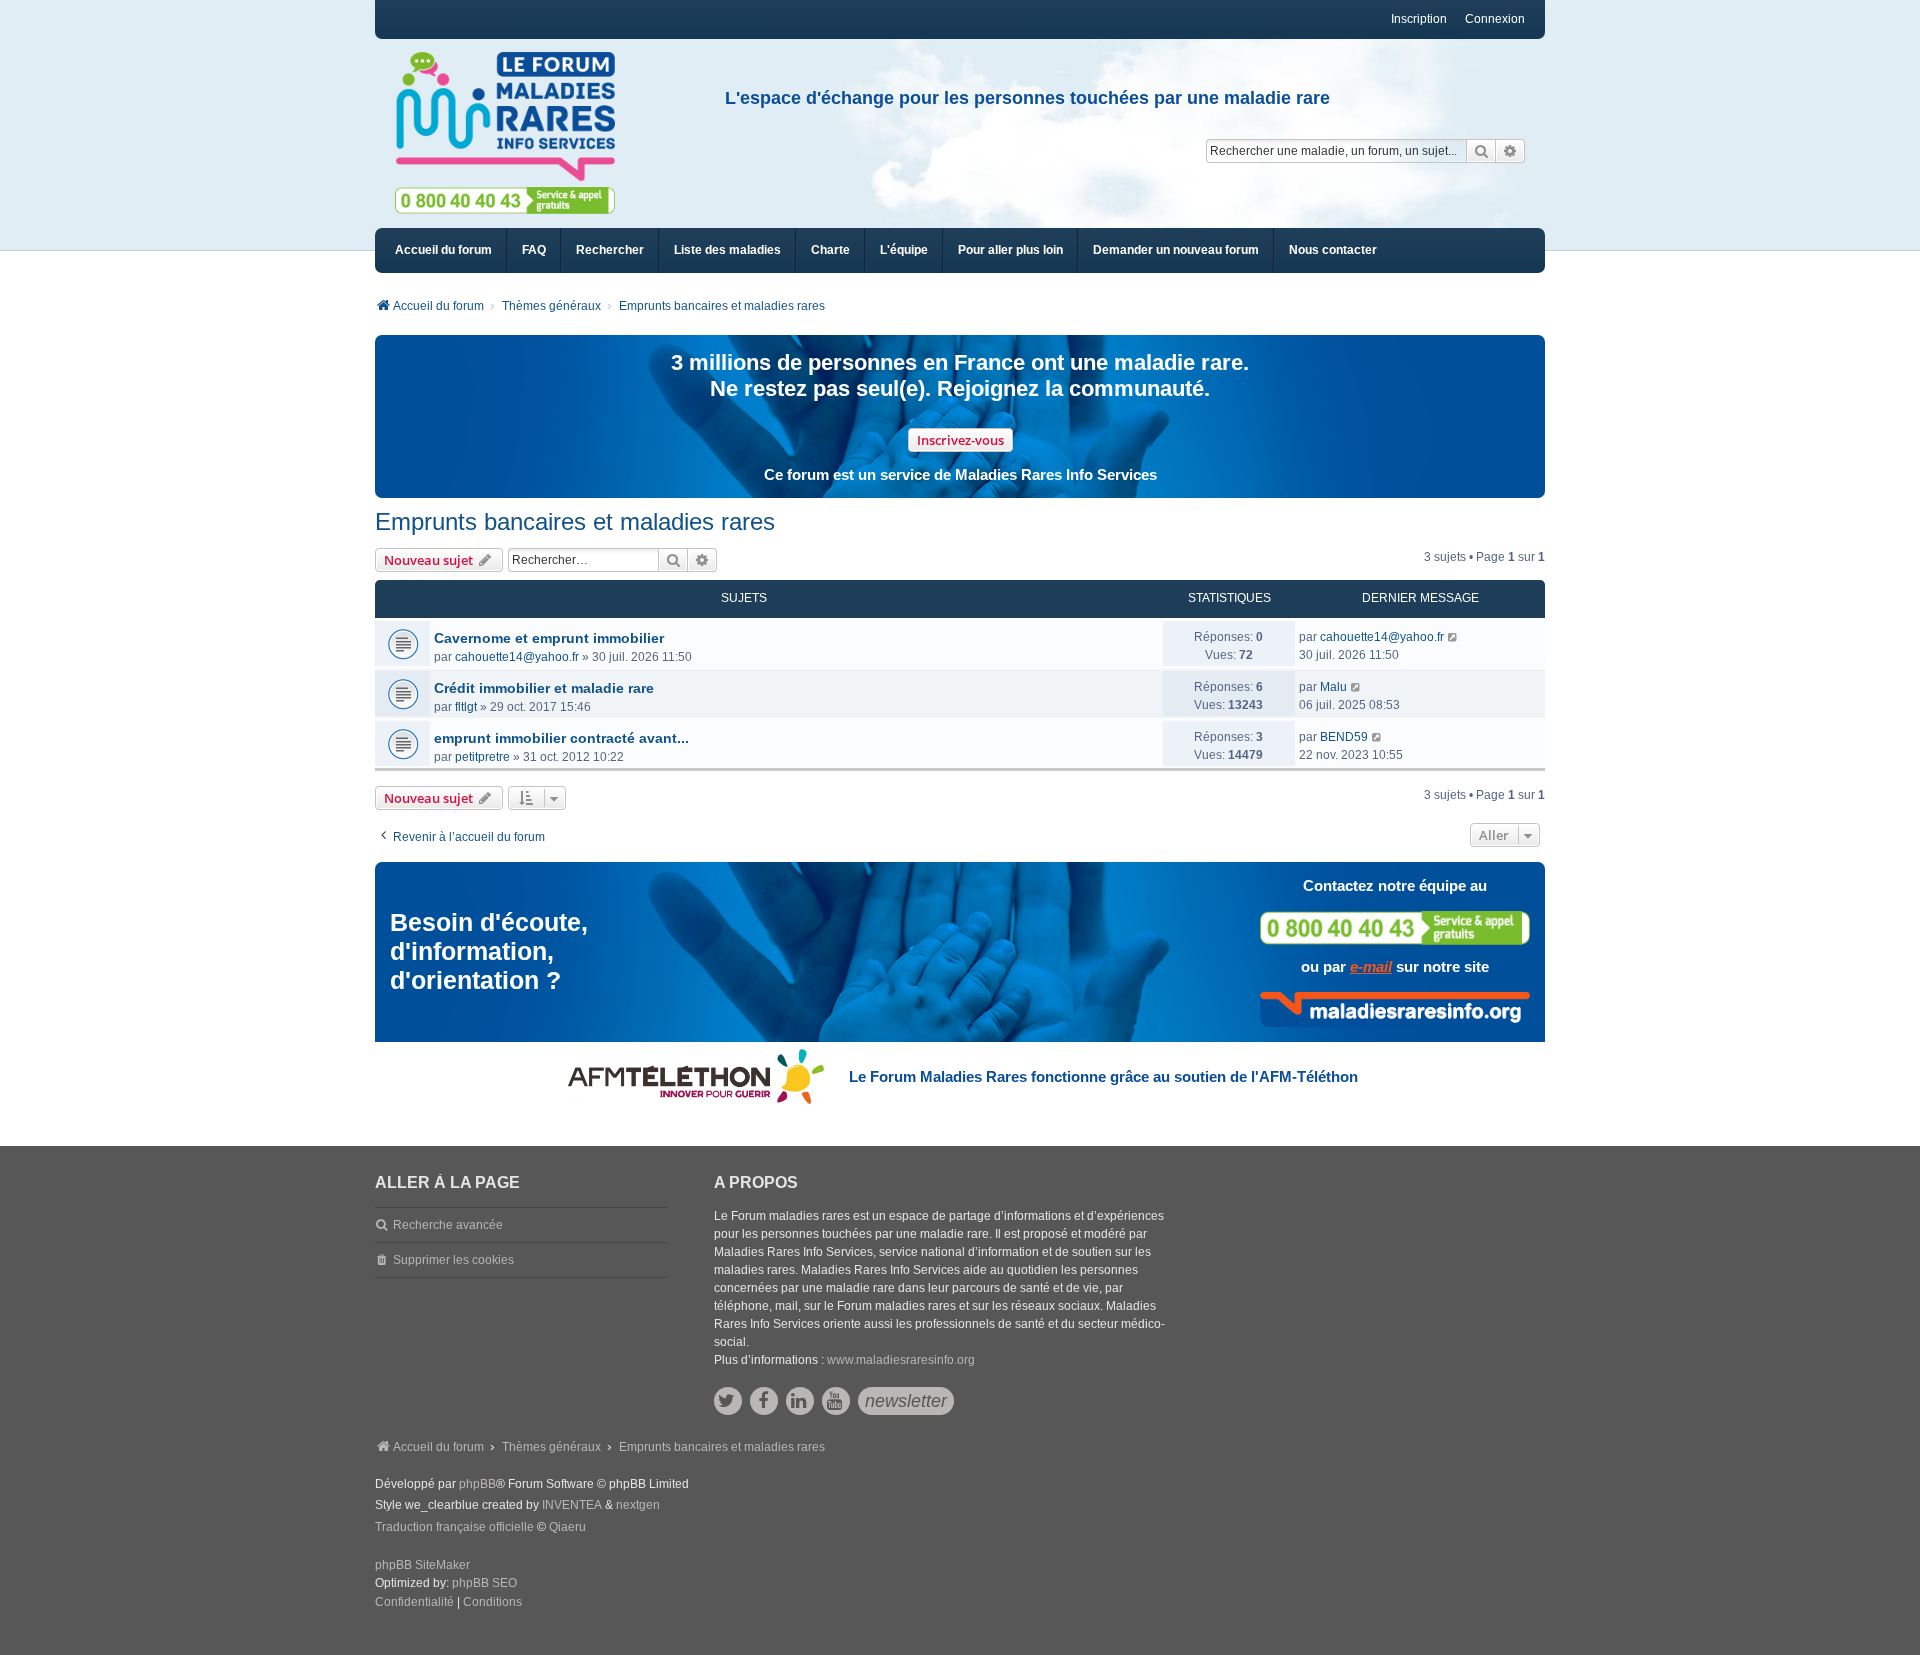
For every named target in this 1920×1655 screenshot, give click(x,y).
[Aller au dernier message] (1453, 637)
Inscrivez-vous (960, 440)
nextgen (638, 1505)
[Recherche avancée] (1510, 151)
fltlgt (466, 707)
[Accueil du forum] (514, 117)
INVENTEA (572, 1505)
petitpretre (482, 757)
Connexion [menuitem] (1495, 19)
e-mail (1371, 966)
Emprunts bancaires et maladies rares (575, 521)
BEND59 (1344, 737)
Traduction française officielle (454, 1527)
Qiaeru (567, 1527)
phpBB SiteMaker (422, 1565)
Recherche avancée (448, 1225)
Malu (1333, 687)
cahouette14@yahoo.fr (517, 657)
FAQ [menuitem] (534, 250)
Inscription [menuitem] (1419, 19)
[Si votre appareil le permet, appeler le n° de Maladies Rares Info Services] (1395, 927)
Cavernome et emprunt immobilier (549, 638)
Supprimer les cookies (453, 1260)
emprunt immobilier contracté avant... (561, 738)
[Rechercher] (1481, 151)
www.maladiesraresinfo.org (901, 1360)
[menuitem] (727, 250)
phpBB (477, 1484)
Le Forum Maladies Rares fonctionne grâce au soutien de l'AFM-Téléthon (1103, 1076)
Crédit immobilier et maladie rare (544, 688)
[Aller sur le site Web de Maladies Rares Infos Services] (1395, 1009)
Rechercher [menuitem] (610, 250)
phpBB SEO (484, 1583)
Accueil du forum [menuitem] (443, 250)
